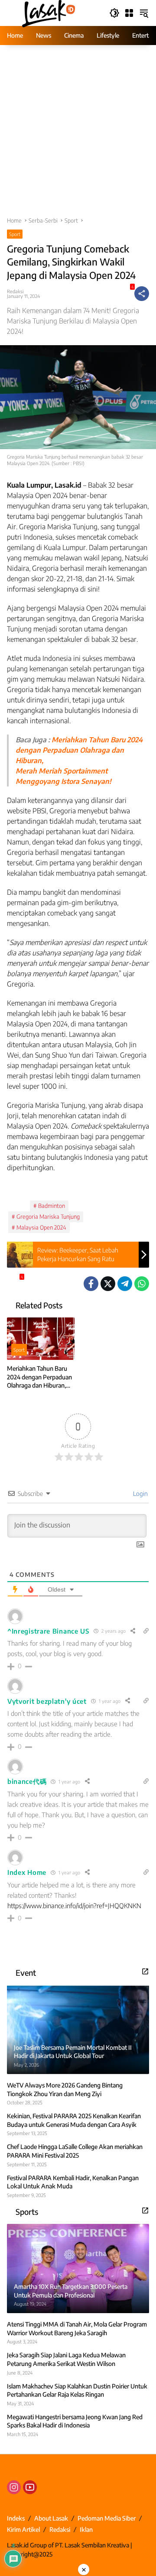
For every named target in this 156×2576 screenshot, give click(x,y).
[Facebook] (91, 1284)
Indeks (16, 2518)
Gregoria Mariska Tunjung (48, 1217)
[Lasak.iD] (48, 12)
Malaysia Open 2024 (41, 1227)
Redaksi (15, 291)
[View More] (145, 1971)
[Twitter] (108, 1284)
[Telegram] (125, 1284)
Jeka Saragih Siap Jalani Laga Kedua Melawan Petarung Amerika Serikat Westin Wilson (66, 2359)
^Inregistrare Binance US (48, 1631)
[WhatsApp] (142, 1284)
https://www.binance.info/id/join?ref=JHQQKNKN (74, 1906)
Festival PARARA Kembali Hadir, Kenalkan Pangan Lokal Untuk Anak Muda (73, 2182)
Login (140, 1493)
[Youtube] (30, 2487)
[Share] (142, 294)
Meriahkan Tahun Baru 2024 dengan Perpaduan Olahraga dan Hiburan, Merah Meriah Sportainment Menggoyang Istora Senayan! (39, 1377)
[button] (114, 13)
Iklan (86, 2529)
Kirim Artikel (23, 2529)
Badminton (52, 1206)
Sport (15, 234)
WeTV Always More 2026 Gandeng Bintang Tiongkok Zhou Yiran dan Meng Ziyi (65, 2089)
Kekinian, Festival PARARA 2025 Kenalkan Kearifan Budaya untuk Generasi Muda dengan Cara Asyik (74, 2120)
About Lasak (51, 2518)
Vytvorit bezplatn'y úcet (47, 1701)
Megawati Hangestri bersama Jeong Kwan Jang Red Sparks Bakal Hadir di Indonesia (75, 2421)
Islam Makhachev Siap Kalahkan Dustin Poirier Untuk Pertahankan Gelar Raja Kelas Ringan (77, 2390)
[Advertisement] (78, 135)
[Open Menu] (129, 13)
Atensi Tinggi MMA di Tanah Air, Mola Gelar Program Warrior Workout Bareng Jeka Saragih (77, 2328)
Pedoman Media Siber (107, 2518)
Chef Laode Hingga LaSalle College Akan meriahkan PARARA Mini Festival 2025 (75, 2151)
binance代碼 (27, 1781)
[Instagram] (14, 2487)
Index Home (27, 1872)
